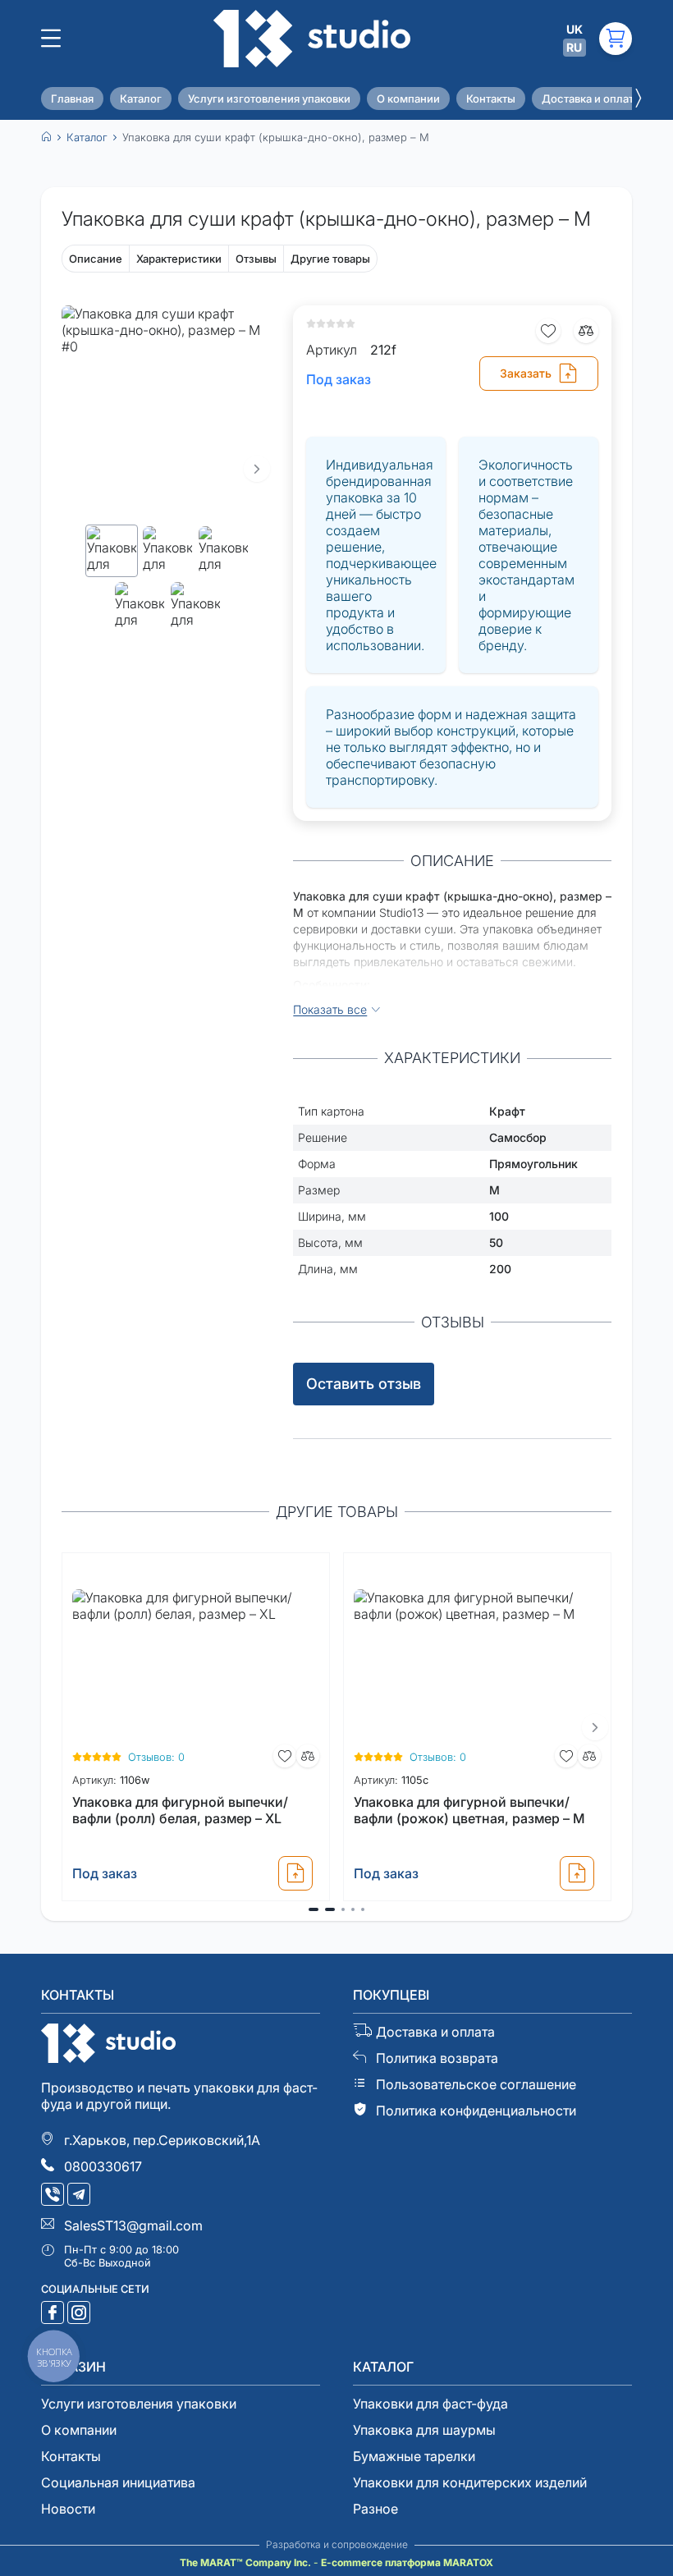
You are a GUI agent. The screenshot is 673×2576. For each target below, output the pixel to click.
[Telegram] (80, 2196)
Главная (72, 99)
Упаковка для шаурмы (424, 2430)
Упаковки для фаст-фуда (430, 2404)
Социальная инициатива (118, 2482)
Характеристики (179, 259)
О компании (408, 99)
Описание (96, 259)
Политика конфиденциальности (476, 2111)
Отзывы (256, 259)
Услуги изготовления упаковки (269, 99)
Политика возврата (437, 2058)
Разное (375, 2509)
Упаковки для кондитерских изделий (470, 2482)
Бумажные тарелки (414, 2456)
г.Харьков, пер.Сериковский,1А (162, 2140)
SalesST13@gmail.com (133, 2225)
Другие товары (330, 259)
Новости (68, 2509)
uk (575, 29)
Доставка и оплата (591, 99)
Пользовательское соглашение (476, 2084)
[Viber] (54, 2196)
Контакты (491, 99)
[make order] (295, 1873)
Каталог (141, 99)
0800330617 (103, 2166)
